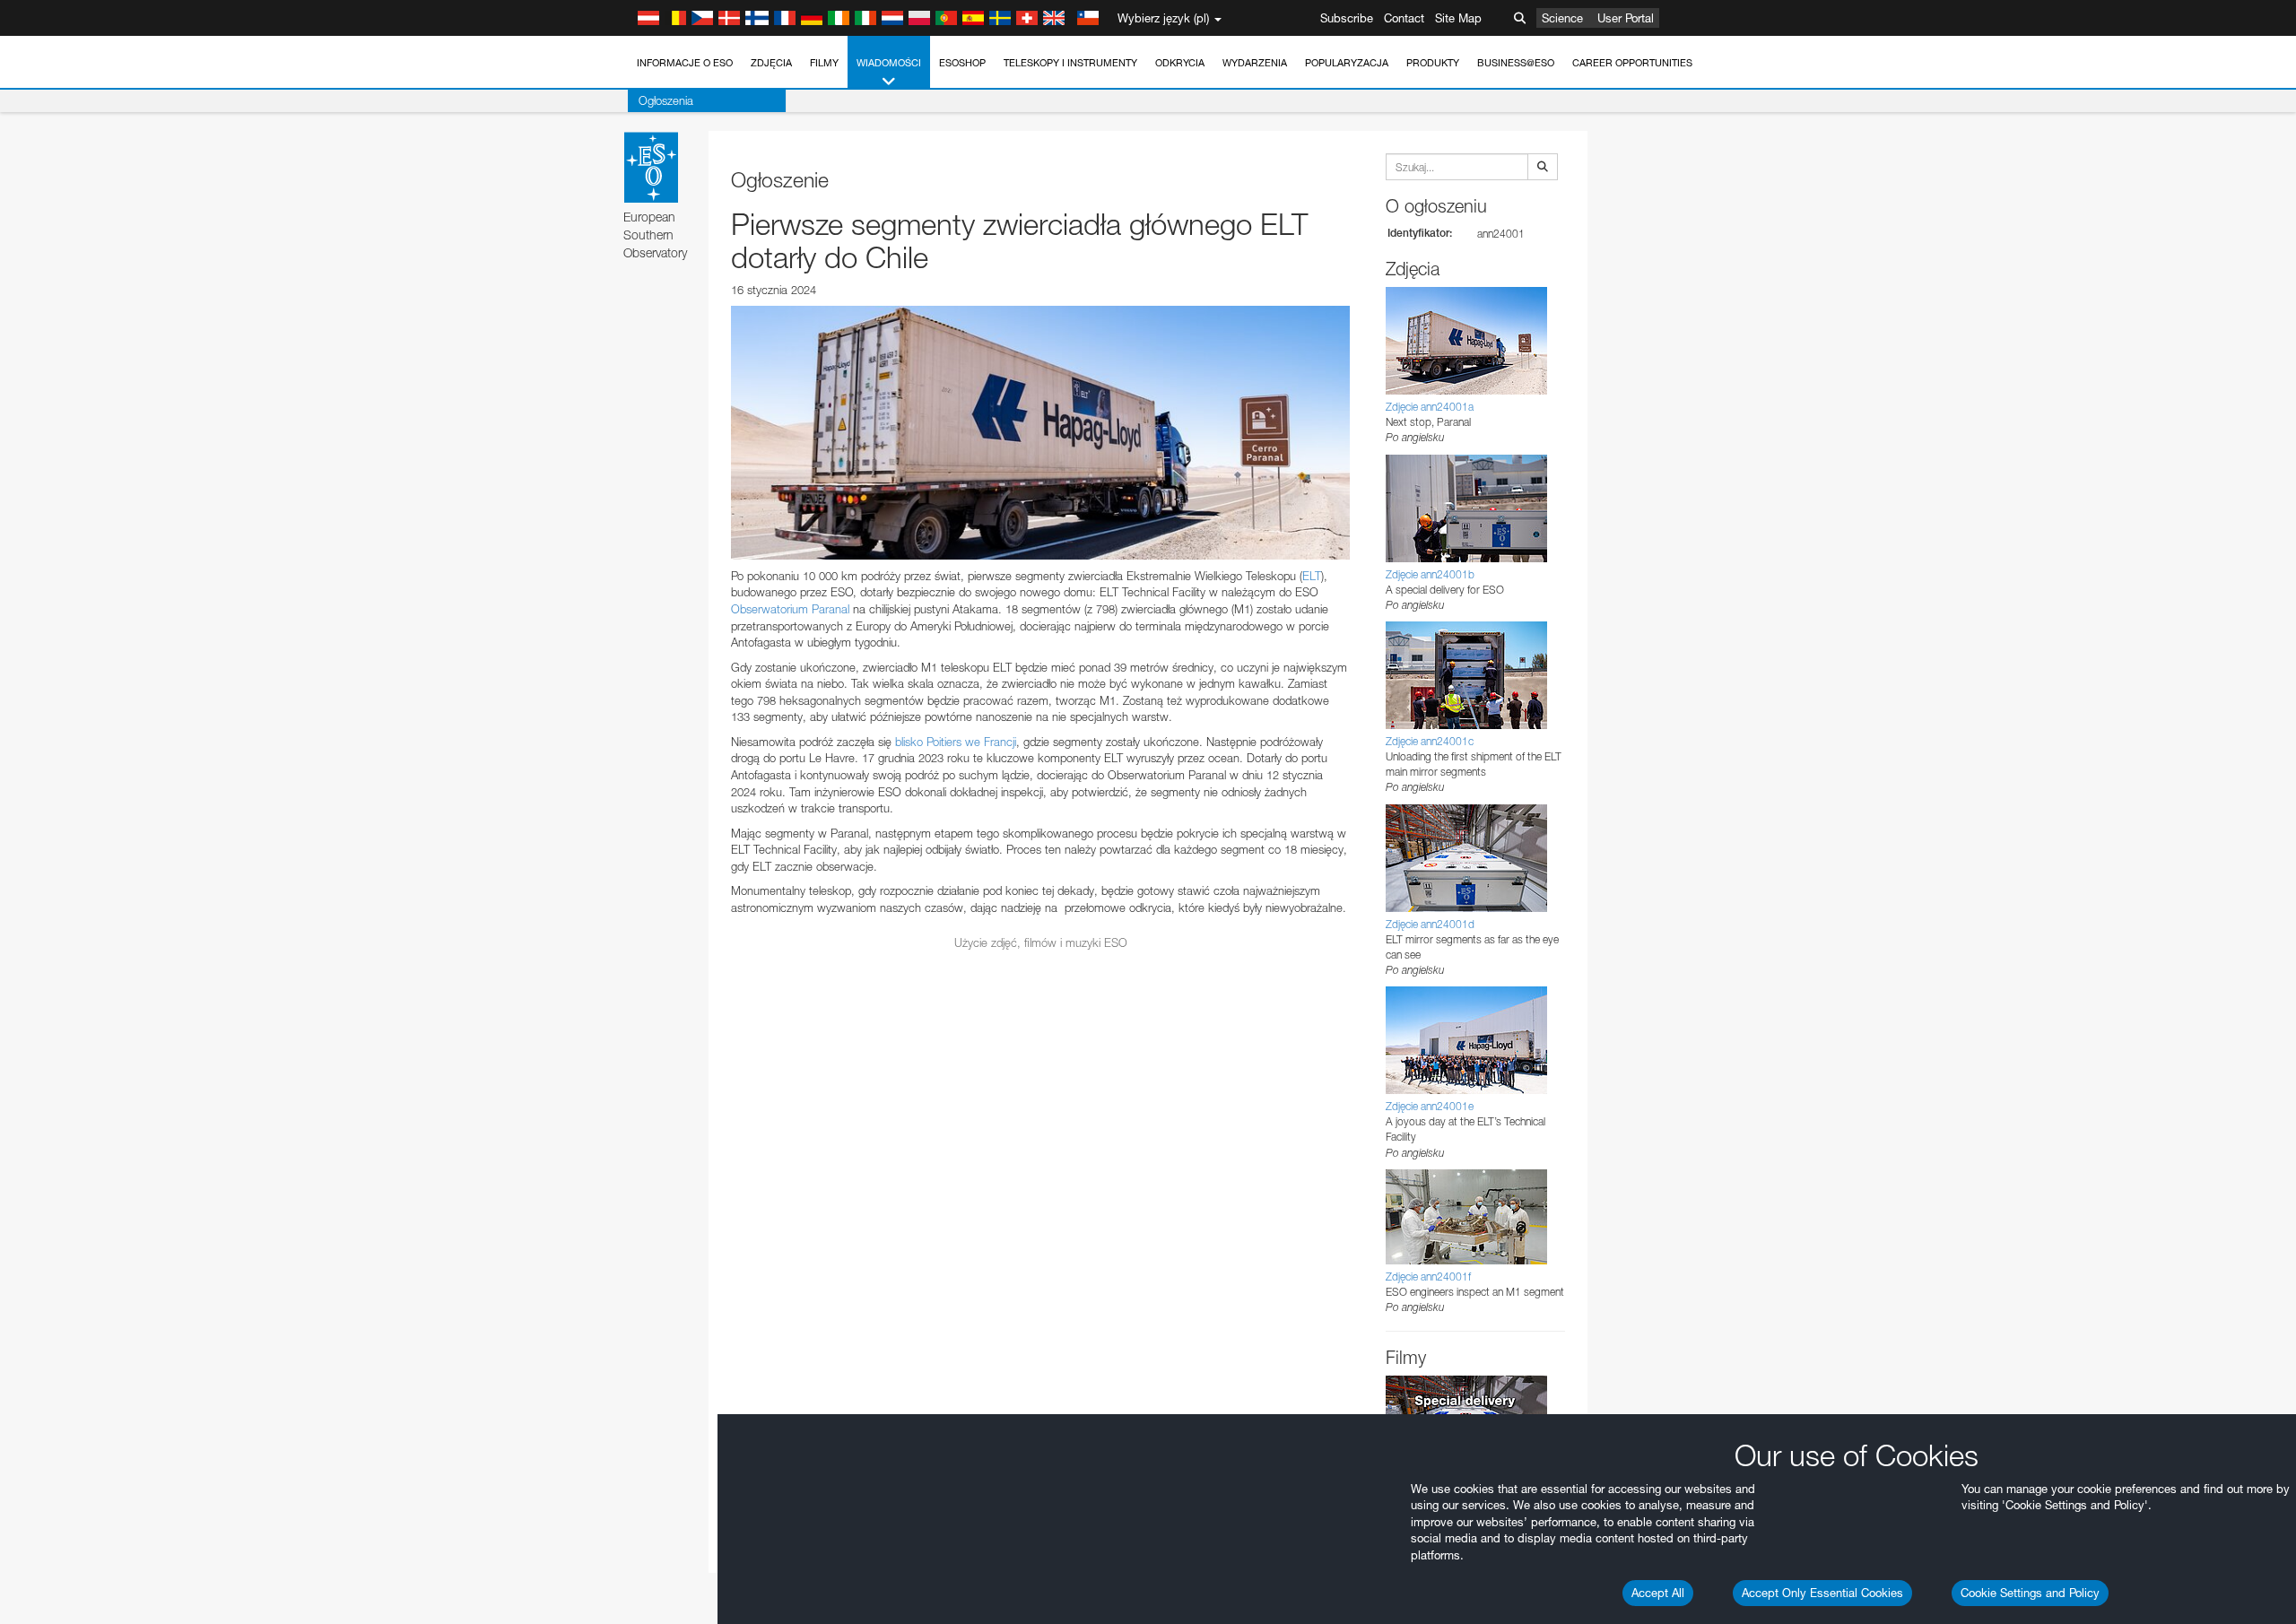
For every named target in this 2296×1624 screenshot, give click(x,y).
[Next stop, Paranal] (1040, 432)
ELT (1312, 576)
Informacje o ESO (685, 63)
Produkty (1433, 63)
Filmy (824, 63)
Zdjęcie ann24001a (1430, 407)
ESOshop (962, 63)
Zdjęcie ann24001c (1430, 741)
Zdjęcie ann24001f (1428, 1277)
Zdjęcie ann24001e (1430, 1106)
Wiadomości (889, 63)
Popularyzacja (1347, 63)
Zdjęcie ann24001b (1430, 574)
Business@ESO (1516, 63)
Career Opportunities (1632, 63)
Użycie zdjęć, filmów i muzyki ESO (1041, 942)
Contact (1404, 18)
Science (1562, 18)
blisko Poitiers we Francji (956, 742)
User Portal (1626, 18)
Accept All (1658, 1593)
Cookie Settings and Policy (2030, 1593)
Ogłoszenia (666, 100)
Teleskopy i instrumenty (1070, 63)
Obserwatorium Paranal (790, 609)
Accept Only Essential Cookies (1822, 1593)
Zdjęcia (771, 63)
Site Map (1458, 18)
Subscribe (1347, 18)
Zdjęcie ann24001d (1430, 924)
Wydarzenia (1255, 63)
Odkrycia (1180, 63)
